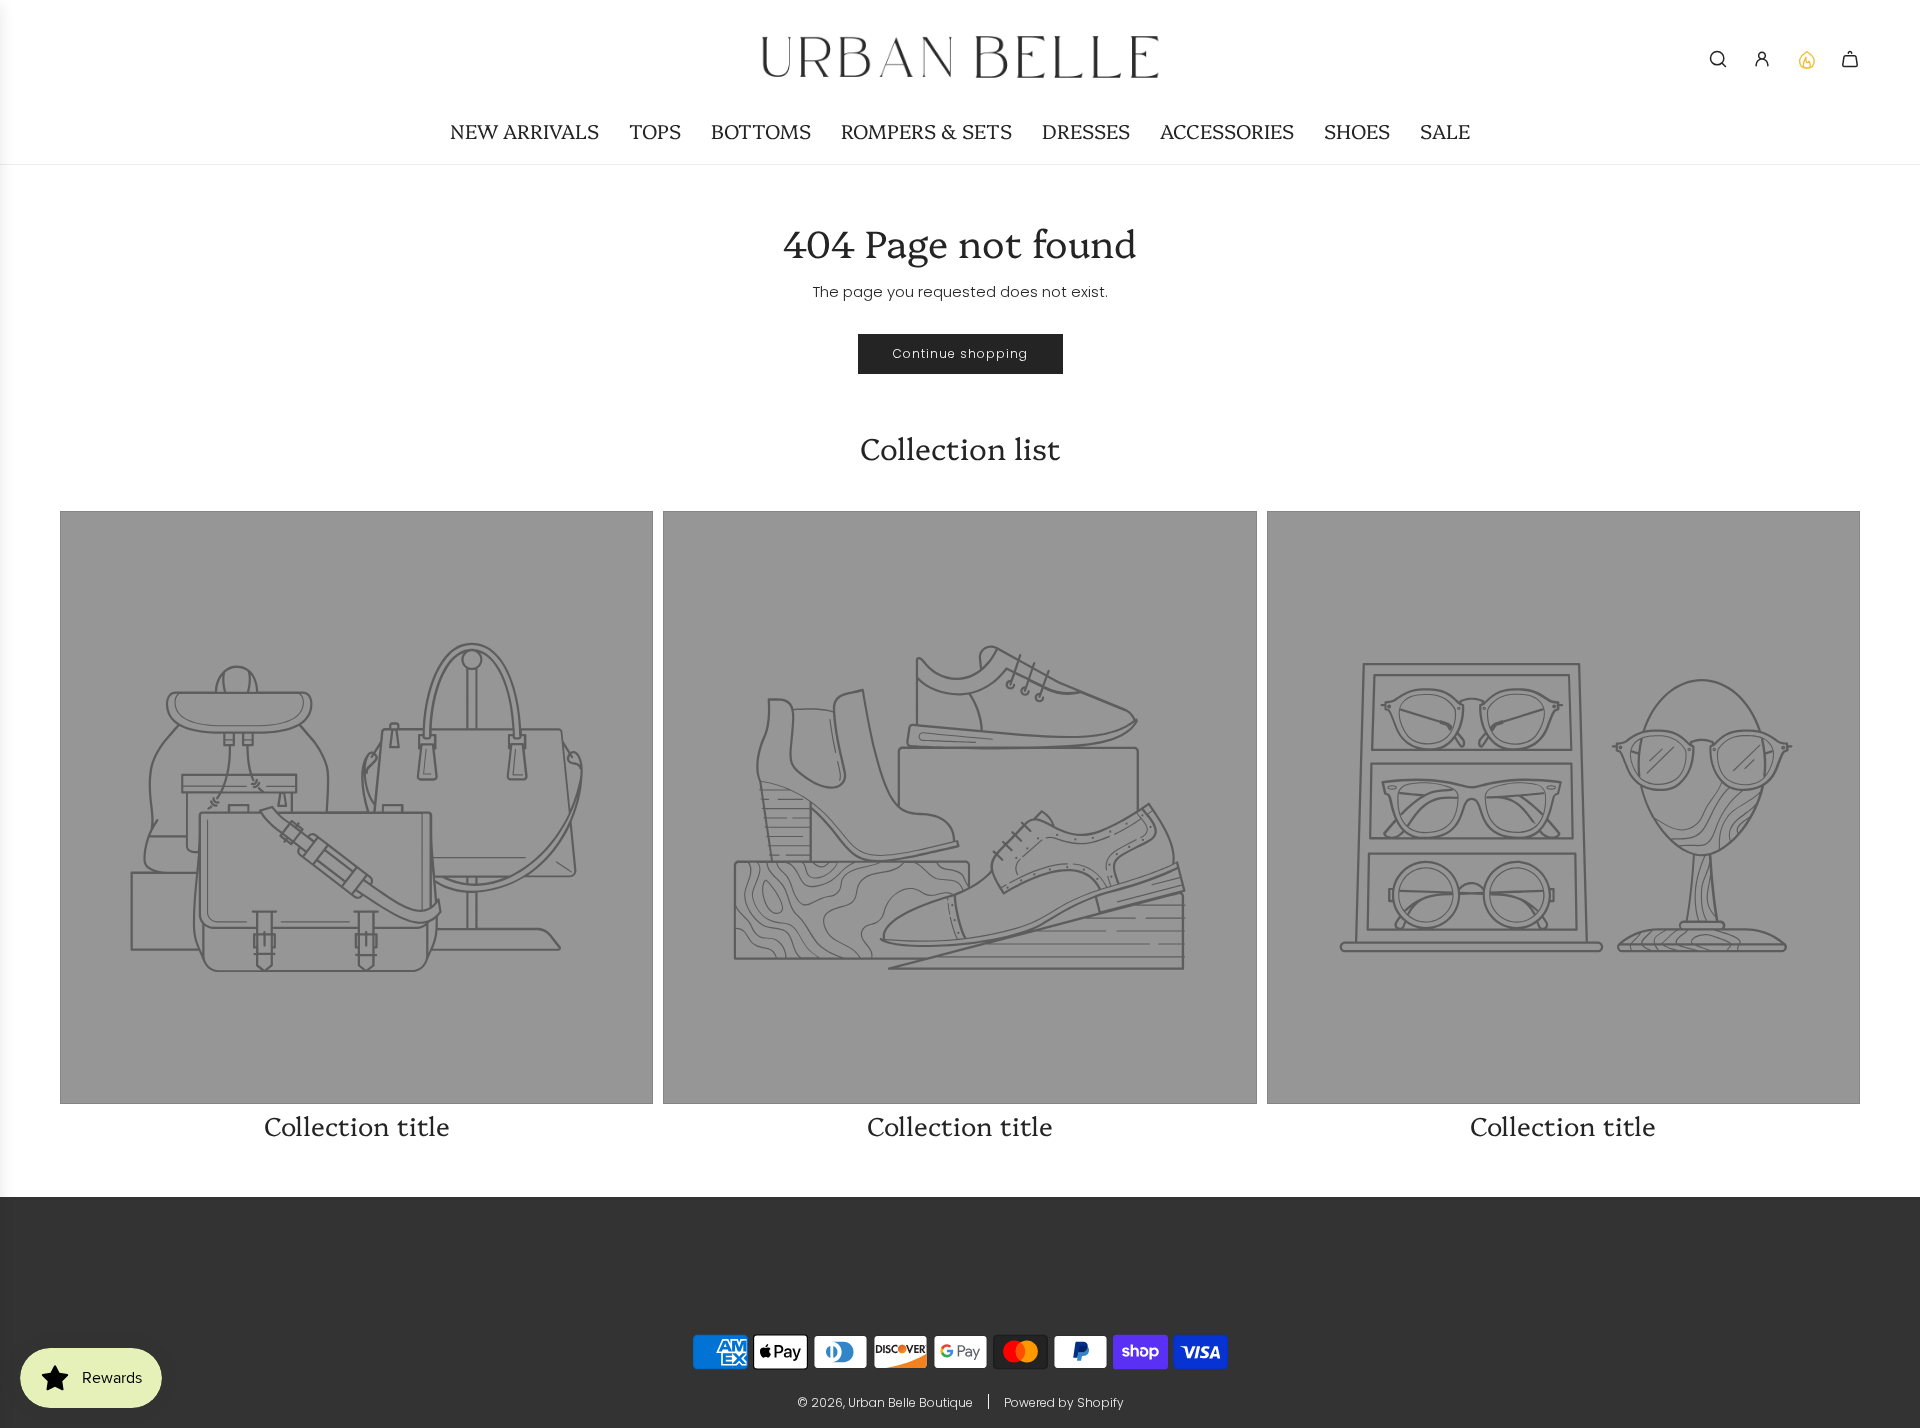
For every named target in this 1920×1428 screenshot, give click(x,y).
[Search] (1718, 59)
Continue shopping (960, 353)
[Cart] (1850, 59)
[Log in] (1762, 59)
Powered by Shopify (1064, 1402)
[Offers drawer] (1806, 59)
